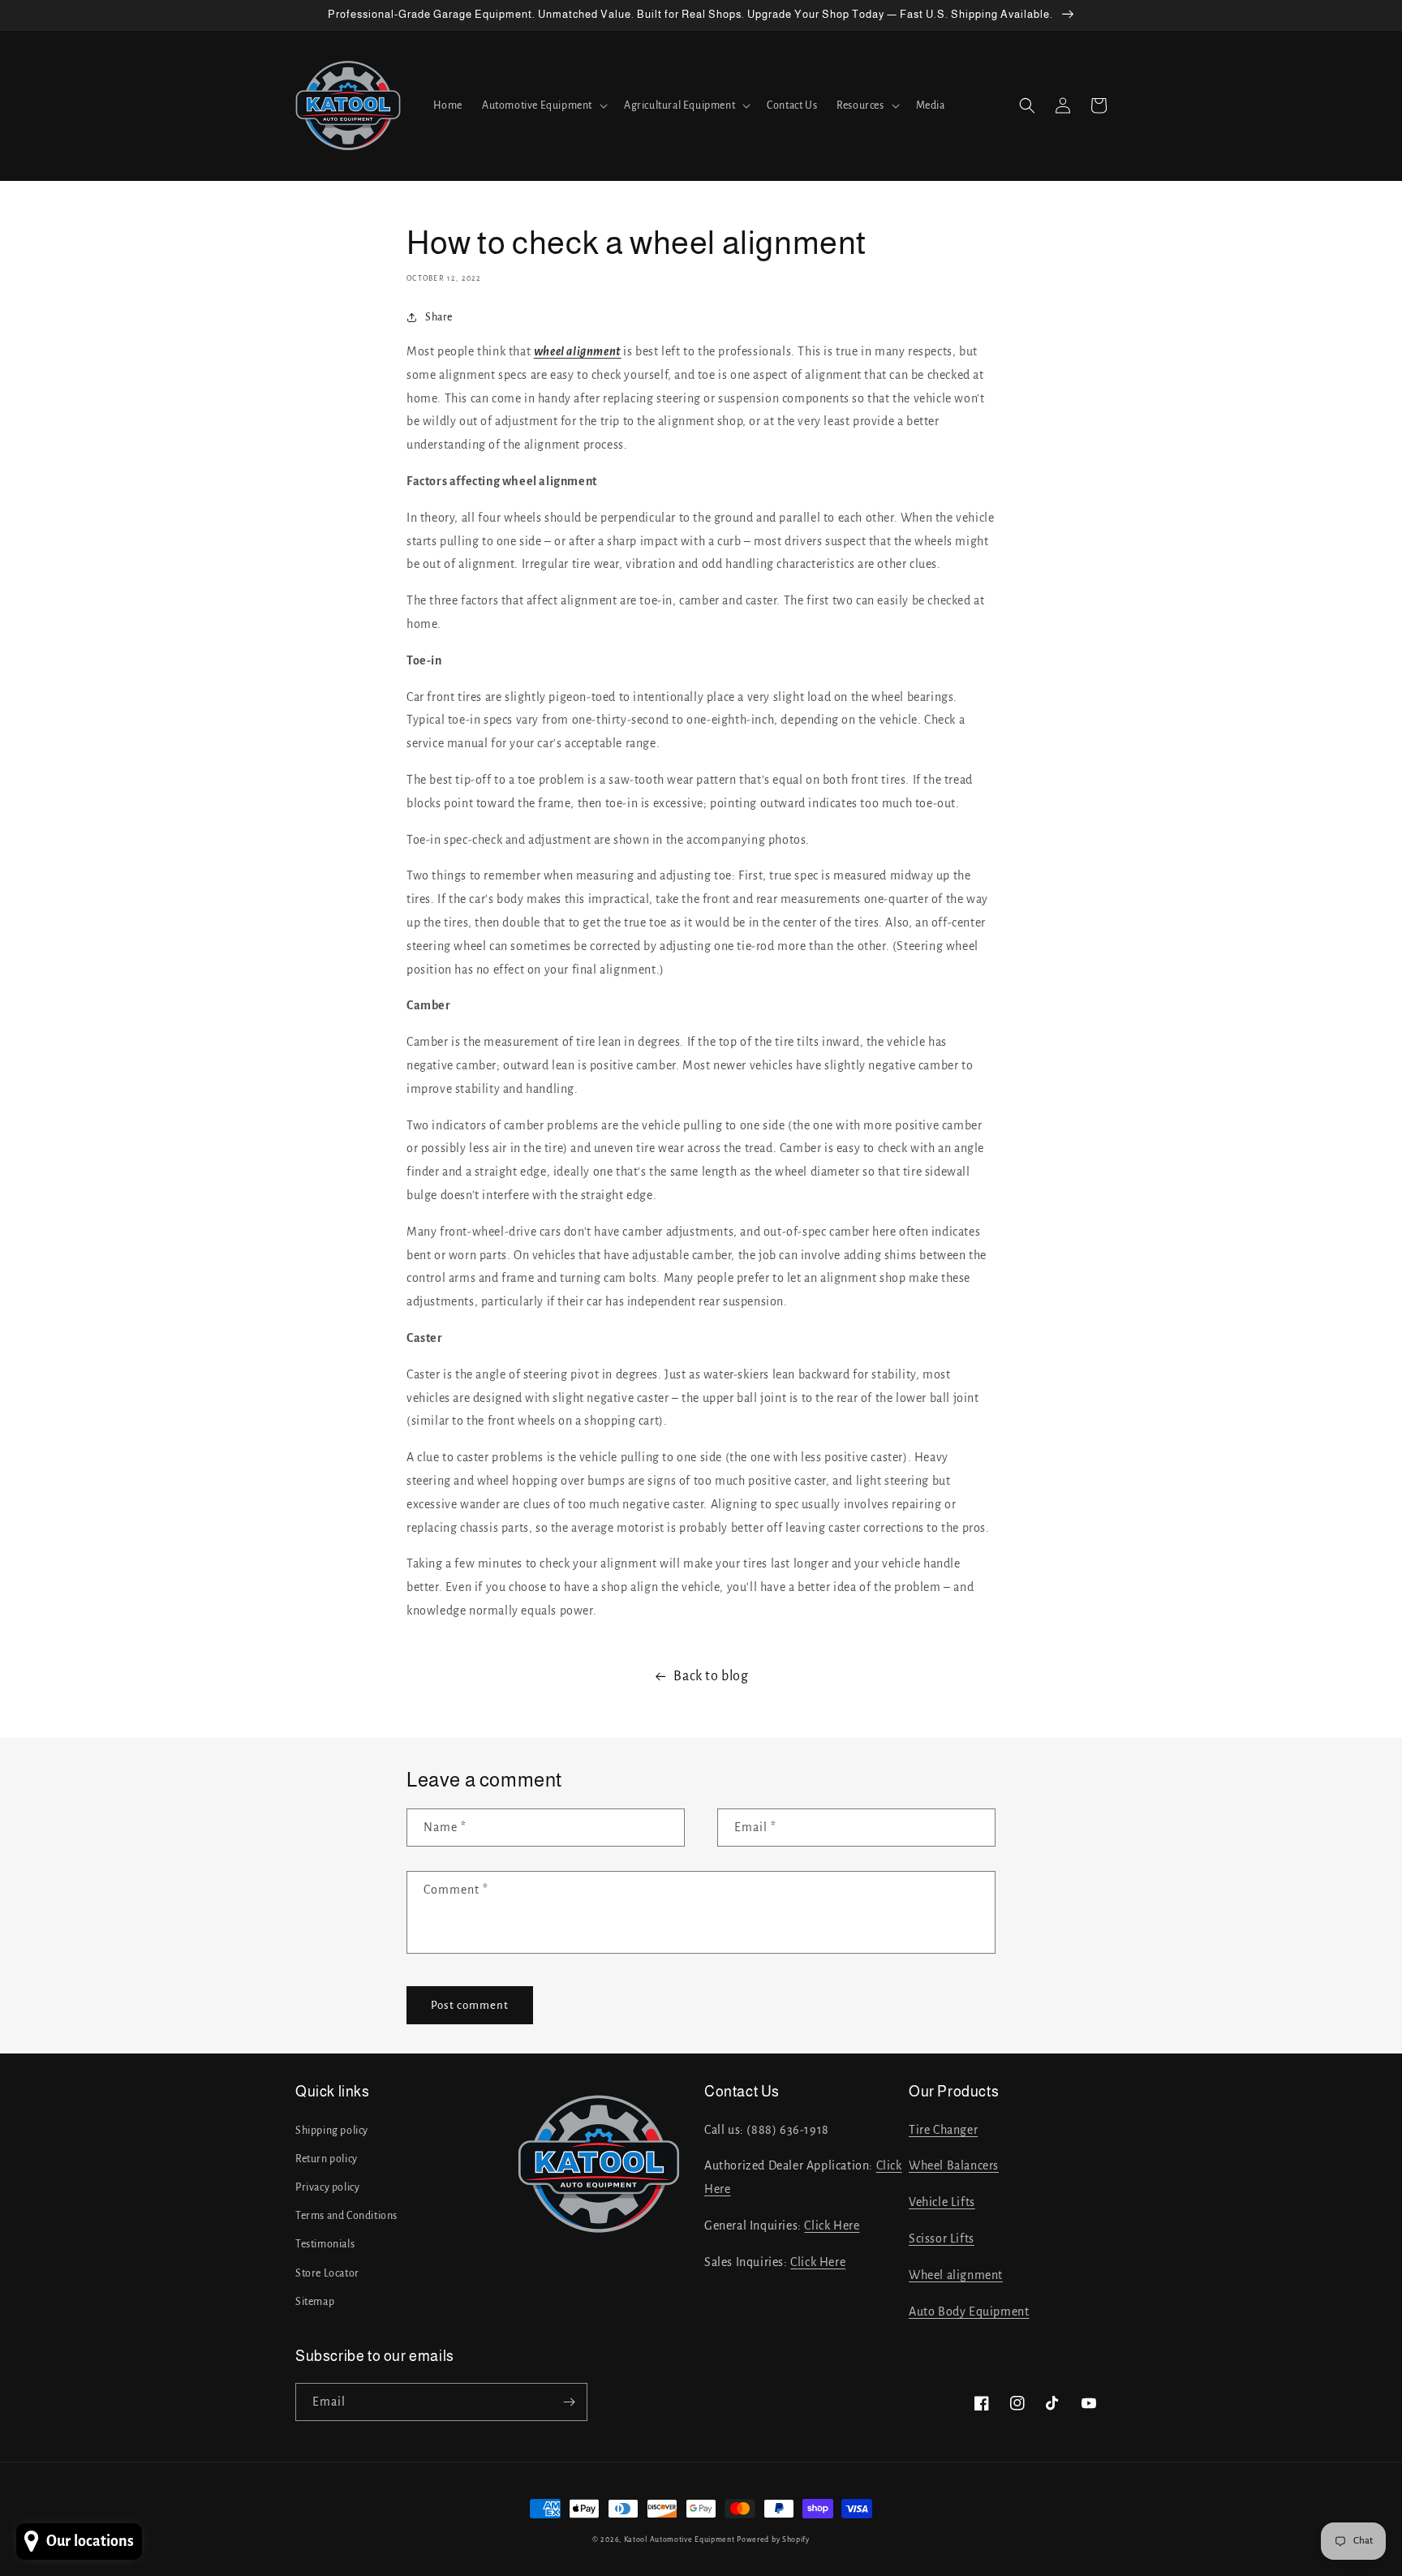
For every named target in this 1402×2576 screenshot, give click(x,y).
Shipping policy (332, 2131)
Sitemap (315, 2302)
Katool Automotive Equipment (679, 2539)
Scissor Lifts (942, 2238)
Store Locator (327, 2273)
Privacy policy (327, 2187)
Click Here (832, 2226)
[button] (543, 105)
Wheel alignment (956, 2275)
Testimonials (325, 2244)
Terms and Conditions (346, 2216)
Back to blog (711, 1676)
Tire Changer (943, 2130)
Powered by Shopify (773, 2539)
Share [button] (439, 317)
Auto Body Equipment (969, 2312)
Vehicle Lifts (942, 2202)
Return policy (327, 2159)
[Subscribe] (569, 2402)
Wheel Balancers (954, 2165)
